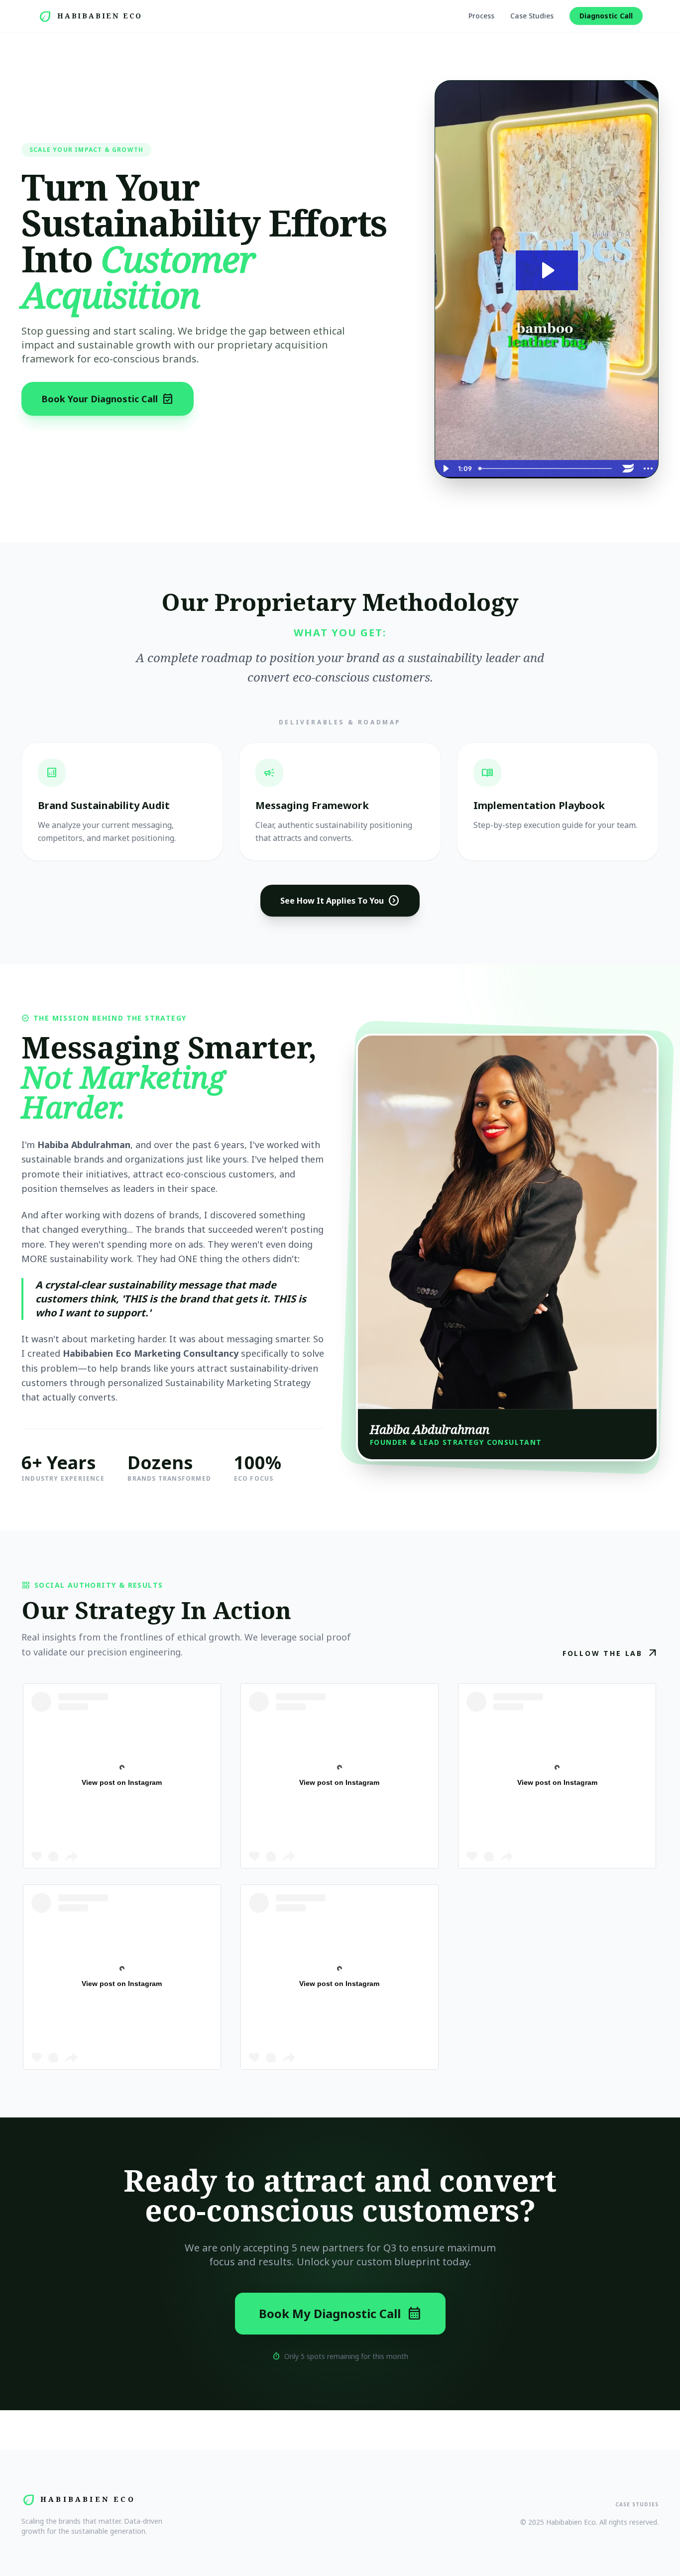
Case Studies (532, 16)
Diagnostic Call (606, 16)
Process (481, 16)
